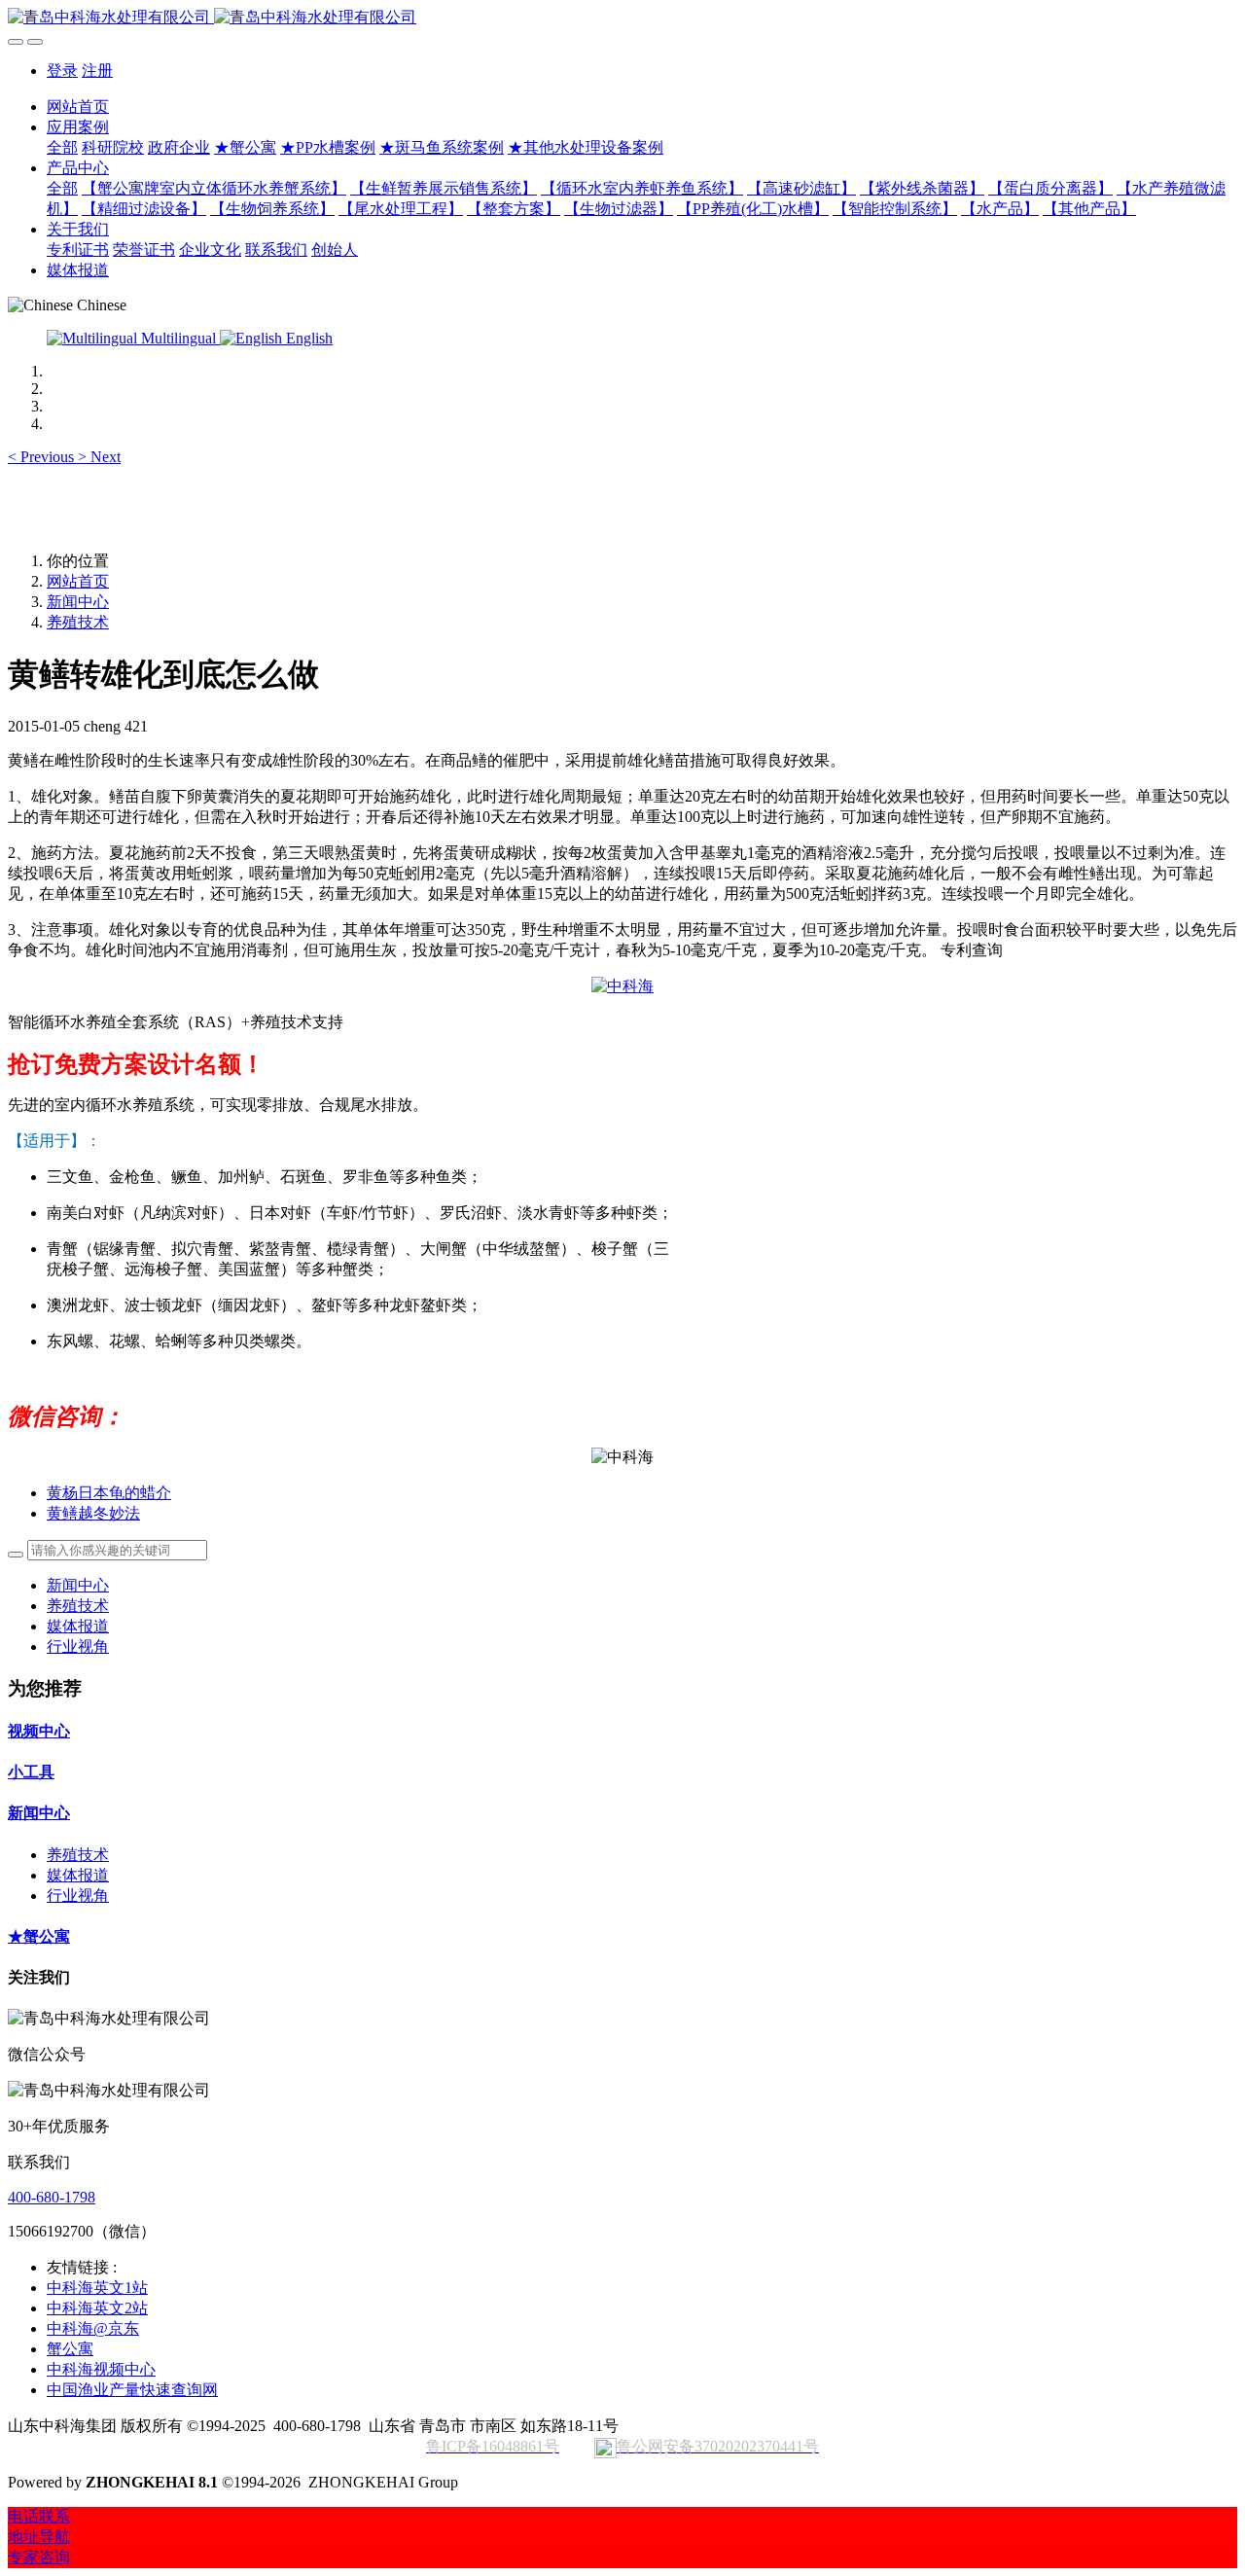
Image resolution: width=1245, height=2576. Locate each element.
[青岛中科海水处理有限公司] (622, 18)
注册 (97, 71)
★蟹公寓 (39, 1936)
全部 (62, 147)
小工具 (31, 1772)
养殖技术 (78, 622)
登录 (62, 71)
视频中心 (39, 1731)
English (307, 338)
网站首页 (78, 107)
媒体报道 (78, 1626)
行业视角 (78, 1646)
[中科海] (622, 986)
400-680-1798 (52, 2197)
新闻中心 (78, 602)
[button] (43, 457)
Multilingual (178, 338)
